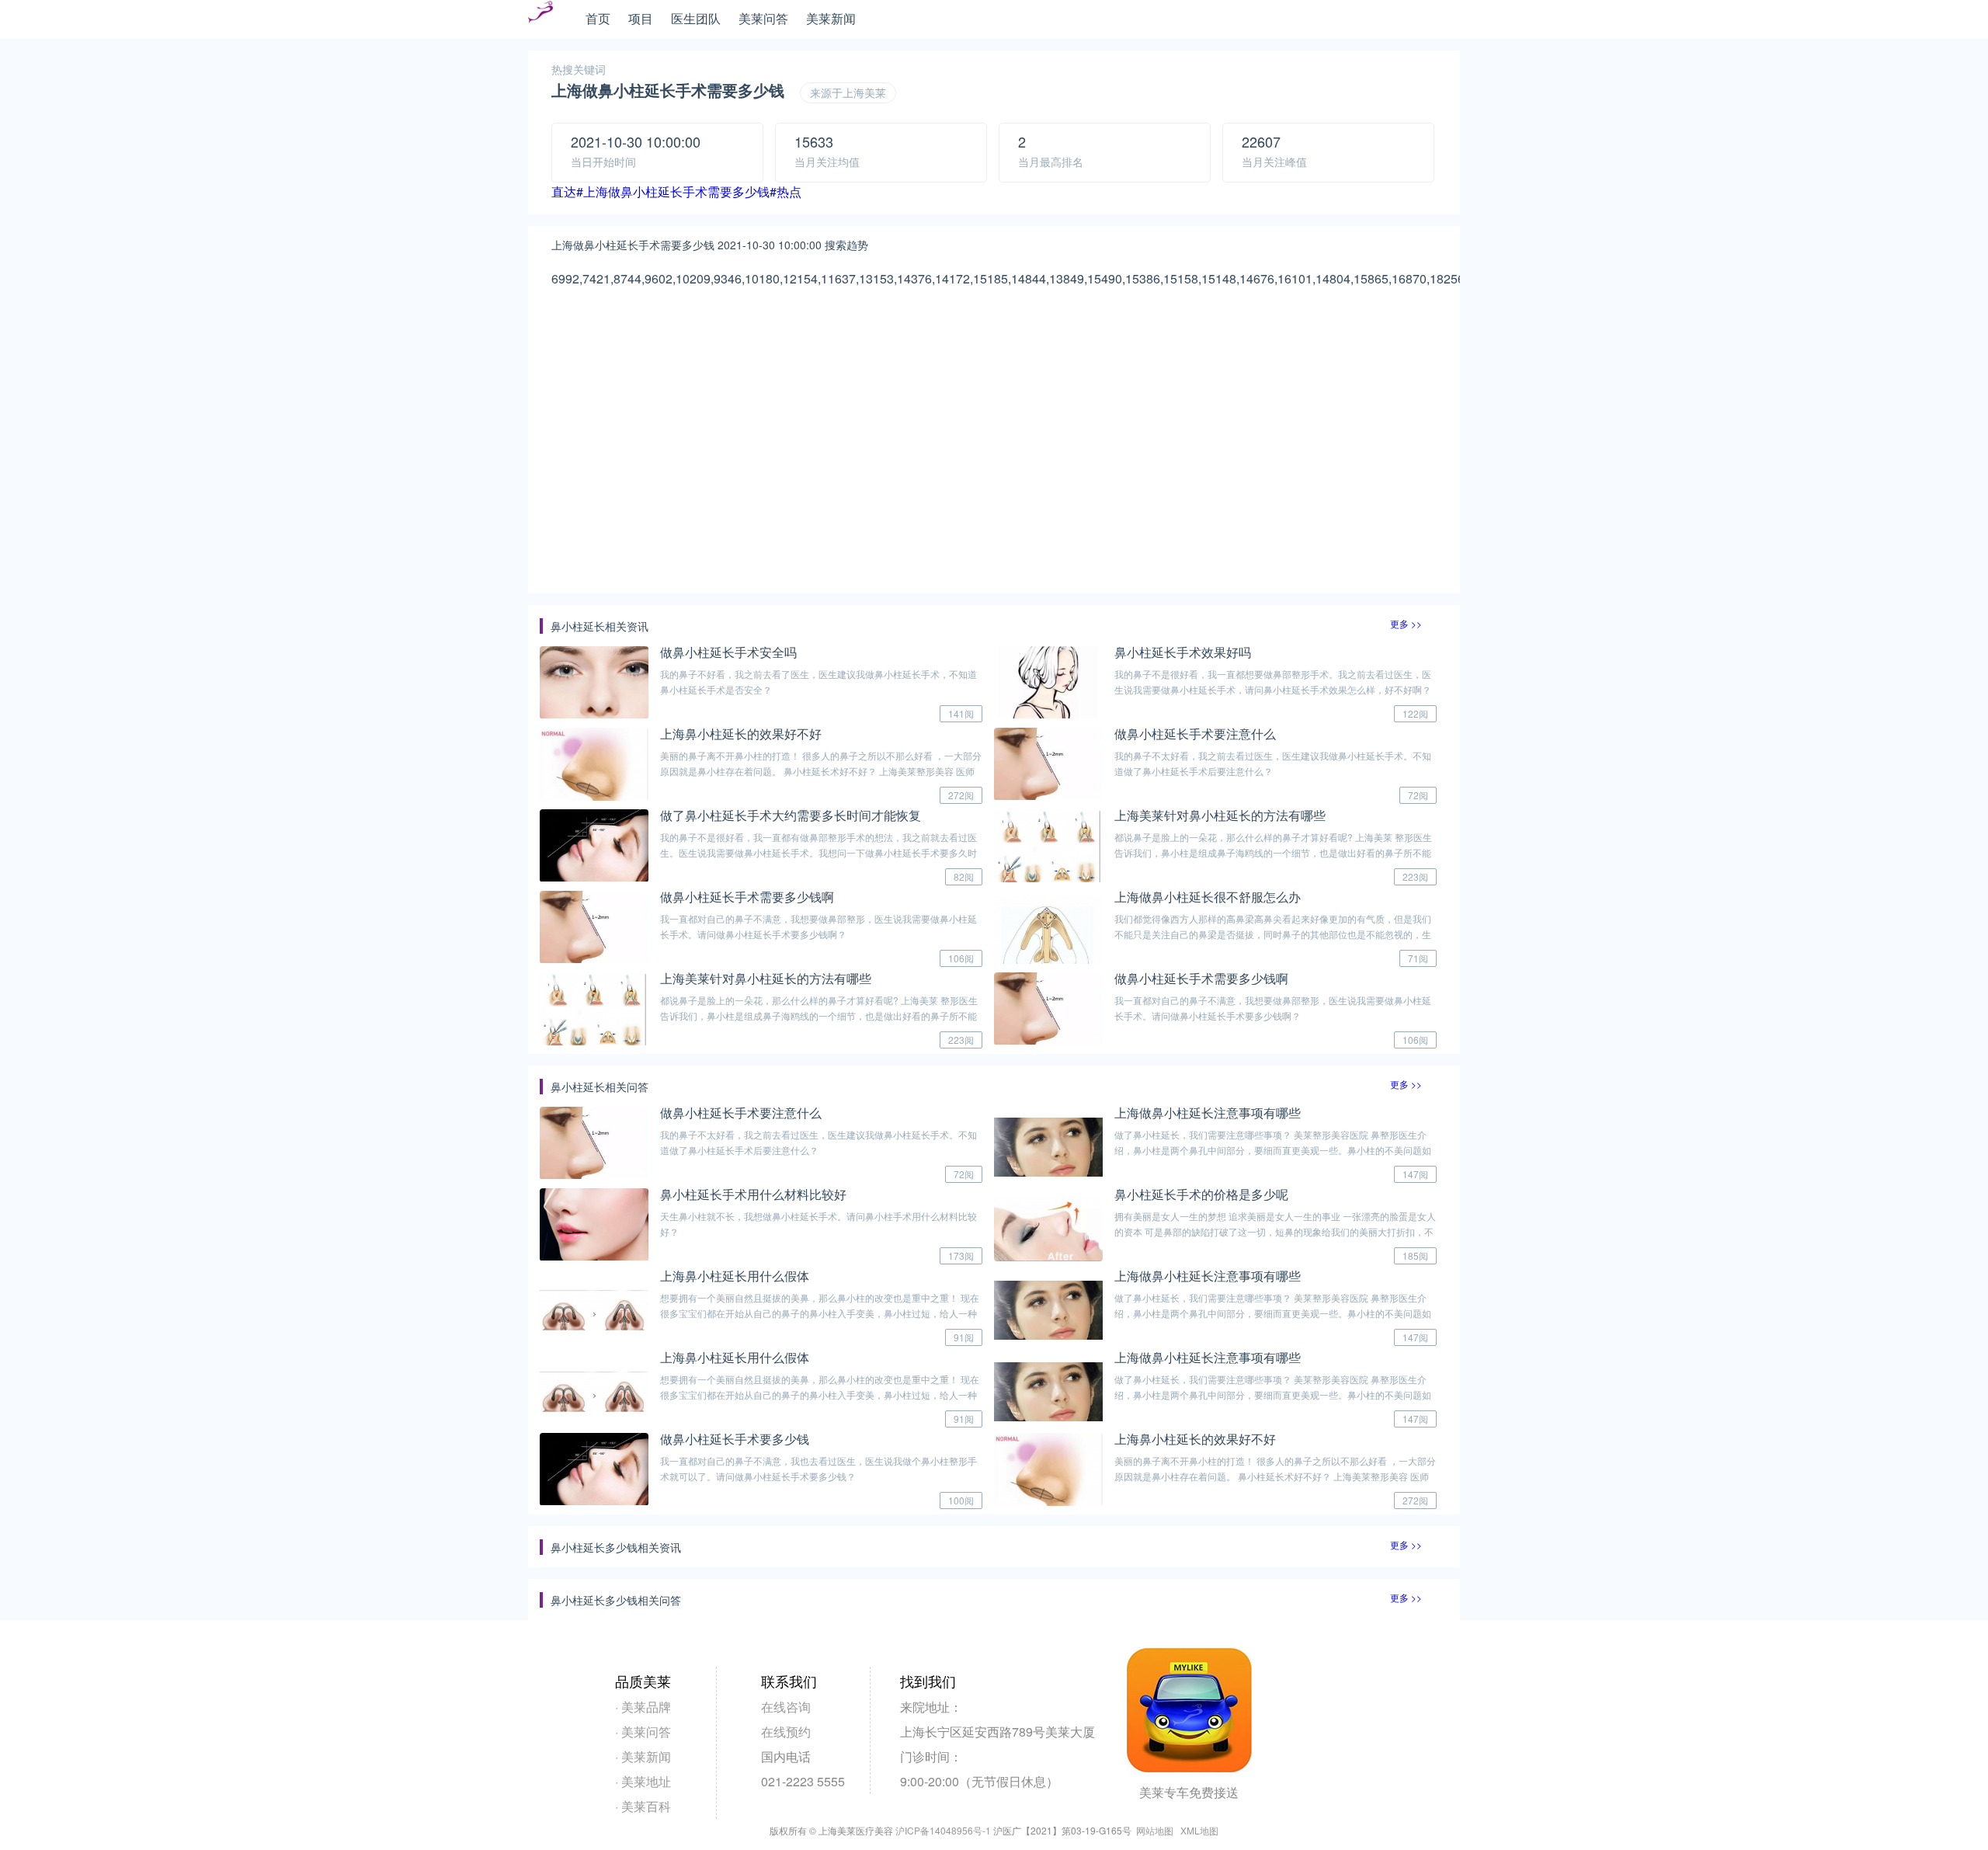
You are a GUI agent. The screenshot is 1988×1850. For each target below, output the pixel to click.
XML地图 (1199, 1830)
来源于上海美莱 (848, 92)
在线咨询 (786, 1707)
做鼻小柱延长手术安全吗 (728, 652)
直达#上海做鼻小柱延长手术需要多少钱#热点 (676, 191)
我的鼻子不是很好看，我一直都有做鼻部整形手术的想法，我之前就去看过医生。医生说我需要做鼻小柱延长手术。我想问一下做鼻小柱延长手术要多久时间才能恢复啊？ (818, 852)
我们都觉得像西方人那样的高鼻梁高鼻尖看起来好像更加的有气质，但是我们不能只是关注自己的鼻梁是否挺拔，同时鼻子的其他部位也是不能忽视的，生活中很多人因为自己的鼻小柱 (1273, 934)
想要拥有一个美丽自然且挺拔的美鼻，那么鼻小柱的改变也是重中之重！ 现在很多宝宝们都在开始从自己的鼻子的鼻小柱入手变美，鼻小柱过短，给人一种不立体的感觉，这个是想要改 (820, 1313)
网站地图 (1155, 1830)
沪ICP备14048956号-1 (943, 1830)
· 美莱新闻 (643, 1756)
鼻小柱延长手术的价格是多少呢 (1201, 1194)
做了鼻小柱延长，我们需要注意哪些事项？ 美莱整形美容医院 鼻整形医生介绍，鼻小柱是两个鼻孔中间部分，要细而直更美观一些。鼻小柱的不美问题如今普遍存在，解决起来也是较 (1273, 1150)
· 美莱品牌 (643, 1707)
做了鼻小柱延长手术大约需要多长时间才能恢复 (791, 815)
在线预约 (786, 1732)
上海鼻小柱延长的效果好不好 (741, 734)
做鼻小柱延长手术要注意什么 (1195, 734)
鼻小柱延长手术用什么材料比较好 (753, 1194)
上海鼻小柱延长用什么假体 (735, 1276)
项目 (641, 18)
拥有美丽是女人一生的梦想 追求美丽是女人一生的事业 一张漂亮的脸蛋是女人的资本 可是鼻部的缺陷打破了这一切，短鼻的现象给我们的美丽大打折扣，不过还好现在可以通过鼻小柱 (1275, 1231)
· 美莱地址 (643, 1781)
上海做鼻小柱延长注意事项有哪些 (1208, 1113)
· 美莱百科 (643, 1806)
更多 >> (1406, 623)
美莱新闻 (831, 18)
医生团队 (696, 18)
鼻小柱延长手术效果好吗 (1183, 652)
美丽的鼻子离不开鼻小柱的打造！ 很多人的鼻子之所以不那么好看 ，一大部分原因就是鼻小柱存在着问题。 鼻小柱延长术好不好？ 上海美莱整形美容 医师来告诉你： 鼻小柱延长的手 (821, 771)
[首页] (540, 20)
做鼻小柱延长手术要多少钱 (735, 1439)
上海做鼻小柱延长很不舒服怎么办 (1208, 897)
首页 (598, 18)
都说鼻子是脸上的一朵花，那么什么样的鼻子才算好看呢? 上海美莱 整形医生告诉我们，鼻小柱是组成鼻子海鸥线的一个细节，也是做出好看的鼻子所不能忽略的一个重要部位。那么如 (1273, 852)
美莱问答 (763, 18)
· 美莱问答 (643, 1732)
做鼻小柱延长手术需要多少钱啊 (747, 897)
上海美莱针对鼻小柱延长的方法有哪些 (1220, 815)
